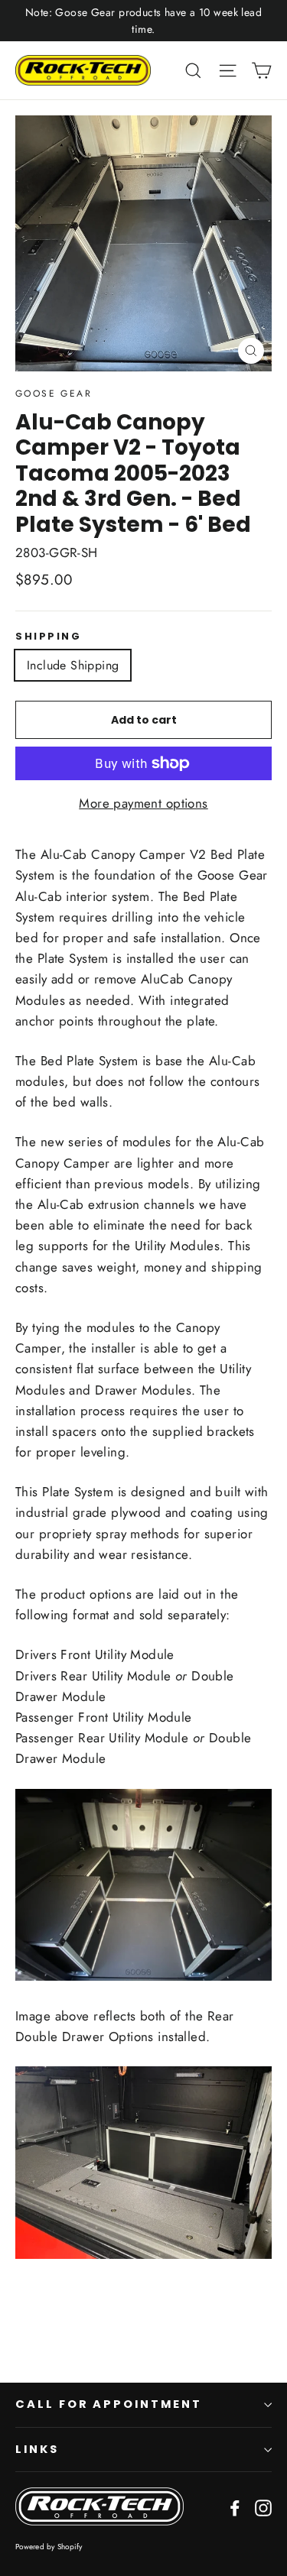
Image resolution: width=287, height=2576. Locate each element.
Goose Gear (54, 394)
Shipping (48, 636)
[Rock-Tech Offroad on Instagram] (263, 2507)
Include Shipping (73, 665)
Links (37, 2449)
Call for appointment (109, 2404)
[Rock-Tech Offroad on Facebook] (235, 2507)
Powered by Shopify (49, 2547)
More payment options (143, 803)
